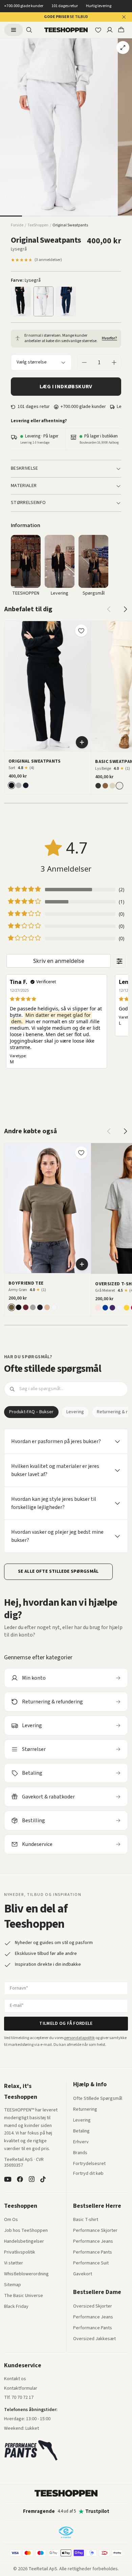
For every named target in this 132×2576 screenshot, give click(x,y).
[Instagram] (31, 2179)
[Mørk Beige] (112, 786)
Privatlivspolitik (20, 2253)
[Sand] (47, 1307)
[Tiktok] (43, 2179)
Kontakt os (15, 2379)
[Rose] (98, 1308)
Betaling (81, 2131)
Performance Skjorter (95, 2231)
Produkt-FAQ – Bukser (31, 1412)
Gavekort (83, 2274)
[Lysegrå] (43, 301)
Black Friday (16, 2307)
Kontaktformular (21, 2389)
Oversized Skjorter (93, 2307)
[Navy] (66, 301)
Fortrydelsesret (89, 2164)
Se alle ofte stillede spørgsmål (58, 1571)
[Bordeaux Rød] (26, 1307)
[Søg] (29, 30)
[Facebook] (20, 2179)
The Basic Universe (24, 2296)
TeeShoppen (38, 225)
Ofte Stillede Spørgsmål (98, 2099)
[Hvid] (54, 1307)
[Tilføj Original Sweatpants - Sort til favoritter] (81, 631)
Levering (75, 1412)
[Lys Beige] (119, 786)
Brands (80, 2153)
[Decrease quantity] (84, 362)
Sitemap (13, 2285)
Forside (17, 225)
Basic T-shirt (86, 2220)
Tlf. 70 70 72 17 (19, 2397)
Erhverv (81, 2142)
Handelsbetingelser (24, 2242)
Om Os (11, 2220)
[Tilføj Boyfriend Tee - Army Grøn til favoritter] (81, 1153)
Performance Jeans (93, 2242)
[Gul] (127, 1308)
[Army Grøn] (12, 1307)
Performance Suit (91, 2263)
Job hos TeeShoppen (26, 2231)
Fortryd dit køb (88, 2174)
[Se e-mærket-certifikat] (66, 2532)
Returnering (85, 2110)
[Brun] (105, 786)
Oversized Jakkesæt (94, 2339)
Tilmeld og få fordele (66, 2023)
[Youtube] (8, 2179)
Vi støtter (14, 2263)
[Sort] (21, 301)
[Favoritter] (98, 30)
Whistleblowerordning (26, 2274)
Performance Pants (93, 2253)
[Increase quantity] (114, 362)
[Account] (110, 30)
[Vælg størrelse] (82, 742)
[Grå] (33, 1307)
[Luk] (124, 17)
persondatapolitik (80, 2038)
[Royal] (105, 1308)
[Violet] (112, 1308)
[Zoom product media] (123, 48)
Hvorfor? (109, 338)
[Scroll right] (125, 609)
